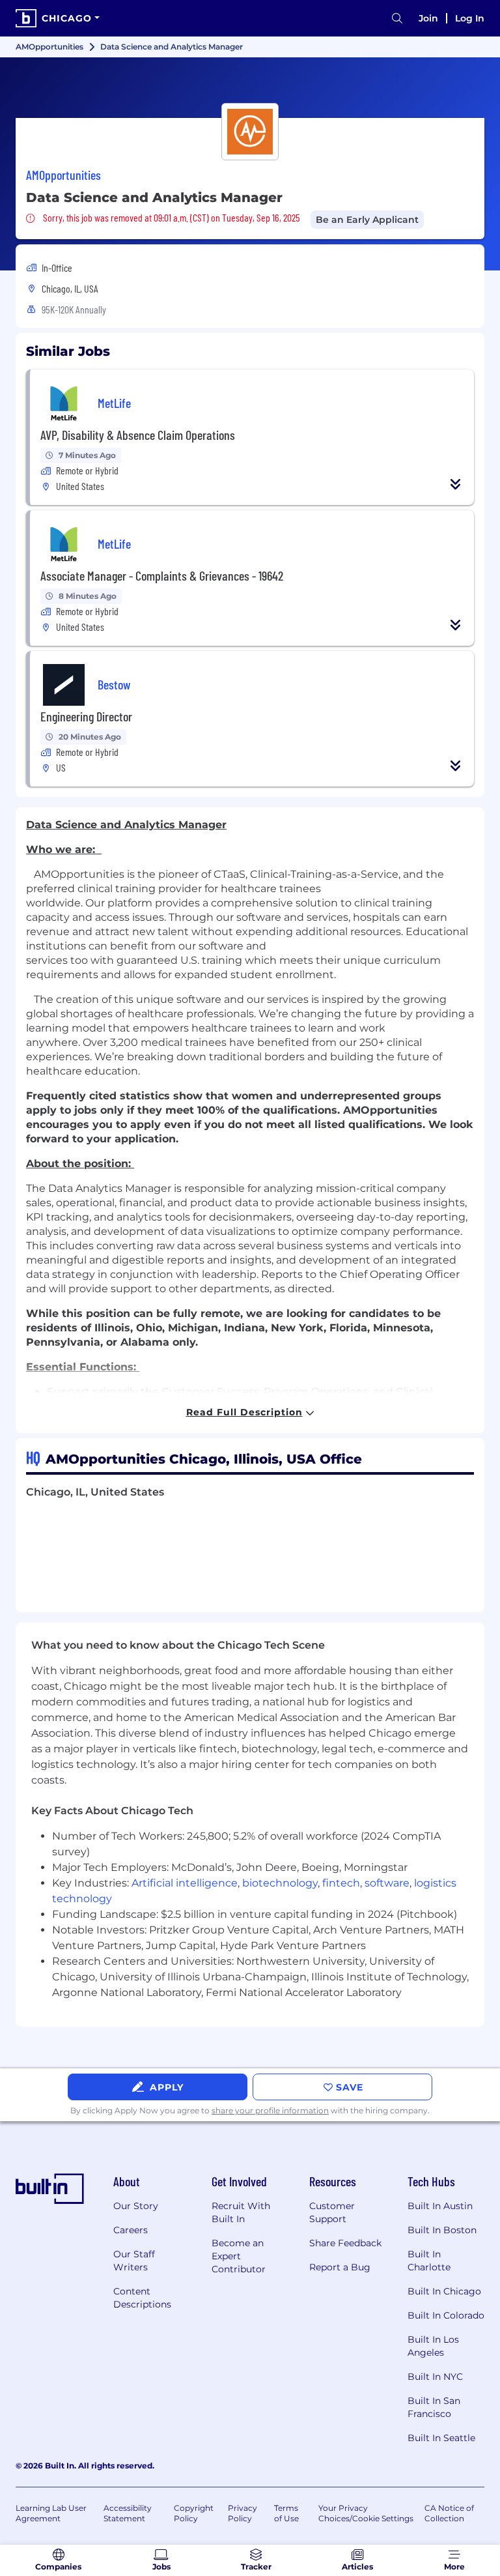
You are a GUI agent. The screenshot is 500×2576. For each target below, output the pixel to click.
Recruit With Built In (241, 2212)
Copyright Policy (194, 2513)
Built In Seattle (441, 2438)
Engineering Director (86, 716)
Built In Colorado (446, 2315)
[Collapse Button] (456, 484)
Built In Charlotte (429, 2261)
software (387, 1883)
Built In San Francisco (434, 2407)
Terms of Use (286, 2513)
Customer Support (332, 2212)
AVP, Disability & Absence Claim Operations (138, 435)
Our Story (136, 2206)
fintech (341, 1883)
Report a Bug (340, 2267)
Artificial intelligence (185, 1883)
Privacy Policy (243, 2513)
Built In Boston (442, 2230)
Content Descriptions (142, 2298)
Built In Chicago (444, 2291)
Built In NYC (435, 2377)
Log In (470, 18)
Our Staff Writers (134, 2261)
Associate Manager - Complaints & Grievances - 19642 (162, 575)
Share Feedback (345, 2243)
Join (428, 18)
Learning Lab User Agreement (51, 2513)
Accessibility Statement (128, 2513)
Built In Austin (440, 2206)
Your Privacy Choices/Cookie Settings (366, 2513)
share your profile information (270, 2110)
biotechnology (280, 1883)
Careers (131, 2230)
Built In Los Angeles (433, 2346)
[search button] (397, 19)
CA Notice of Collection (449, 2513)
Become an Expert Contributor (239, 2256)
